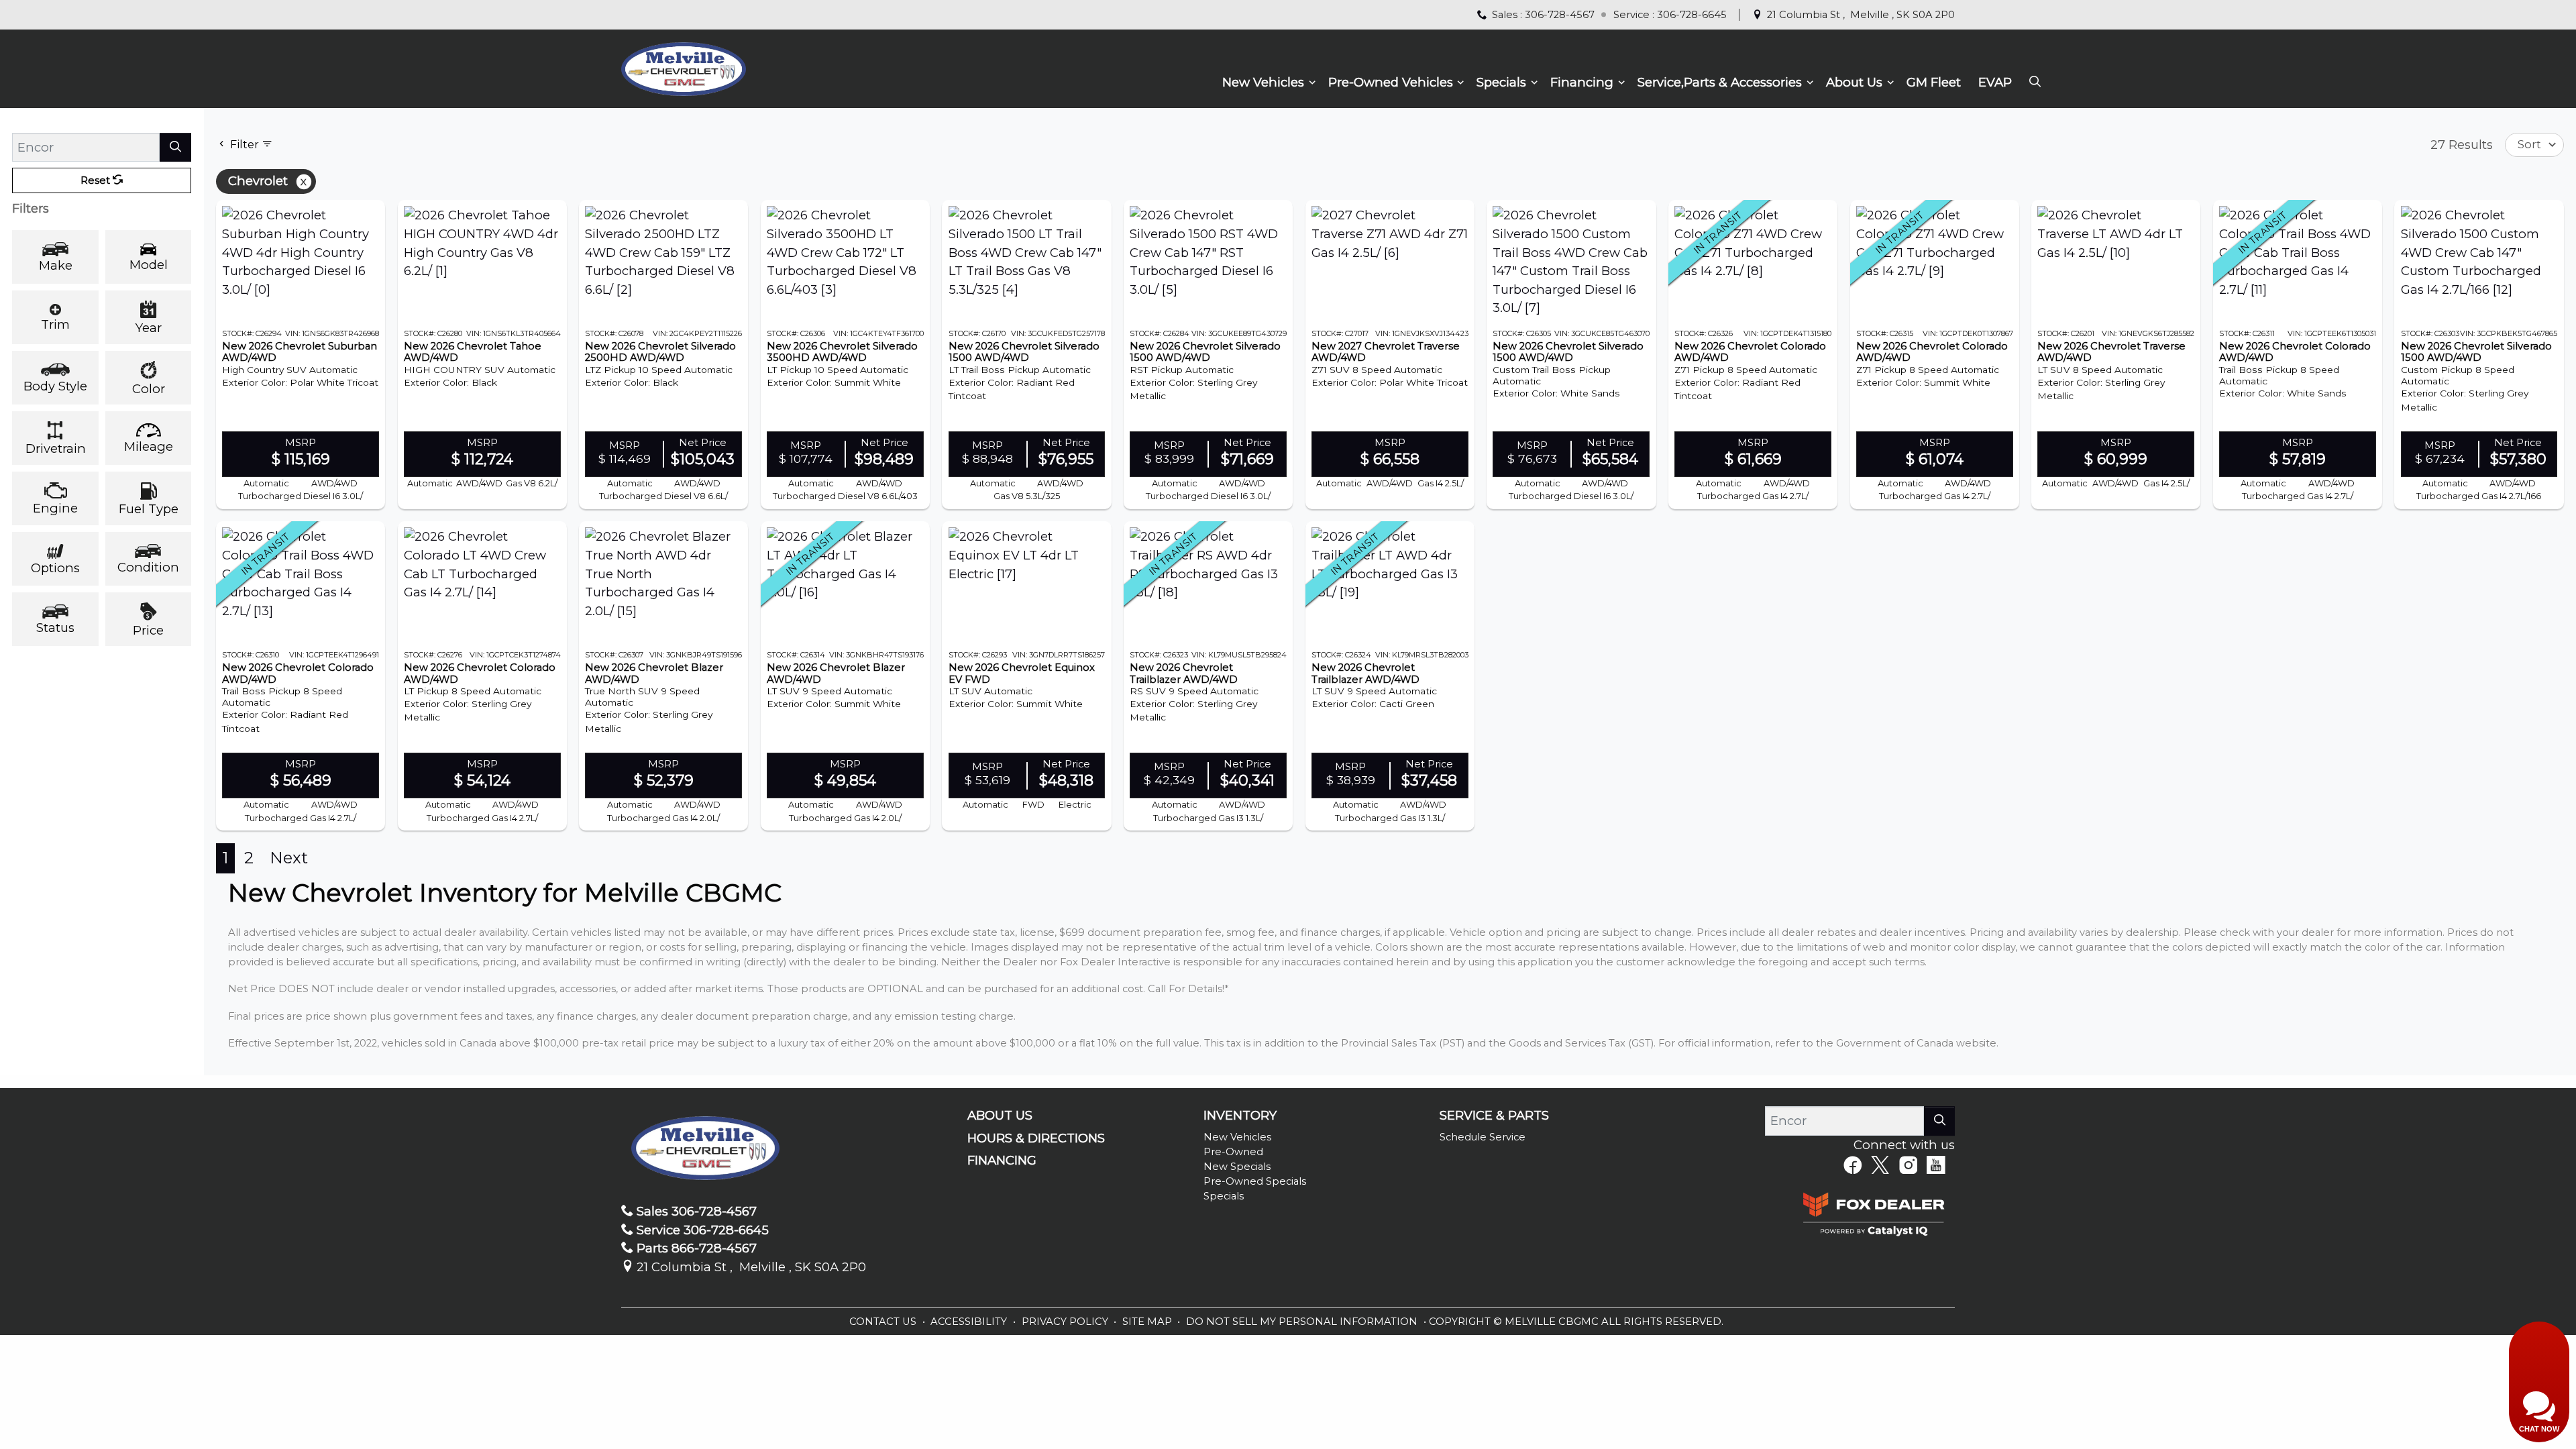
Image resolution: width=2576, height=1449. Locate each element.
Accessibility (970, 1322)
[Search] (175, 147)
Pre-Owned (1233, 1152)
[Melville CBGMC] (683, 67)
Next (289, 858)
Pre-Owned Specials (1255, 1181)
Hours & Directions (1036, 1138)
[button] (1267, 83)
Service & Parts (1494, 1116)
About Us (1000, 1116)
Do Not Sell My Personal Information (1303, 1322)
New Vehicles (1237, 1137)
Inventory (1240, 1116)
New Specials (1237, 1167)
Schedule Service (1483, 1137)
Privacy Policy (1066, 1322)
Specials (1224, 1196)
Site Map (1148, 1322)
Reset (97, 180)
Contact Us (884, 1322)
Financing (1002, 1161)
